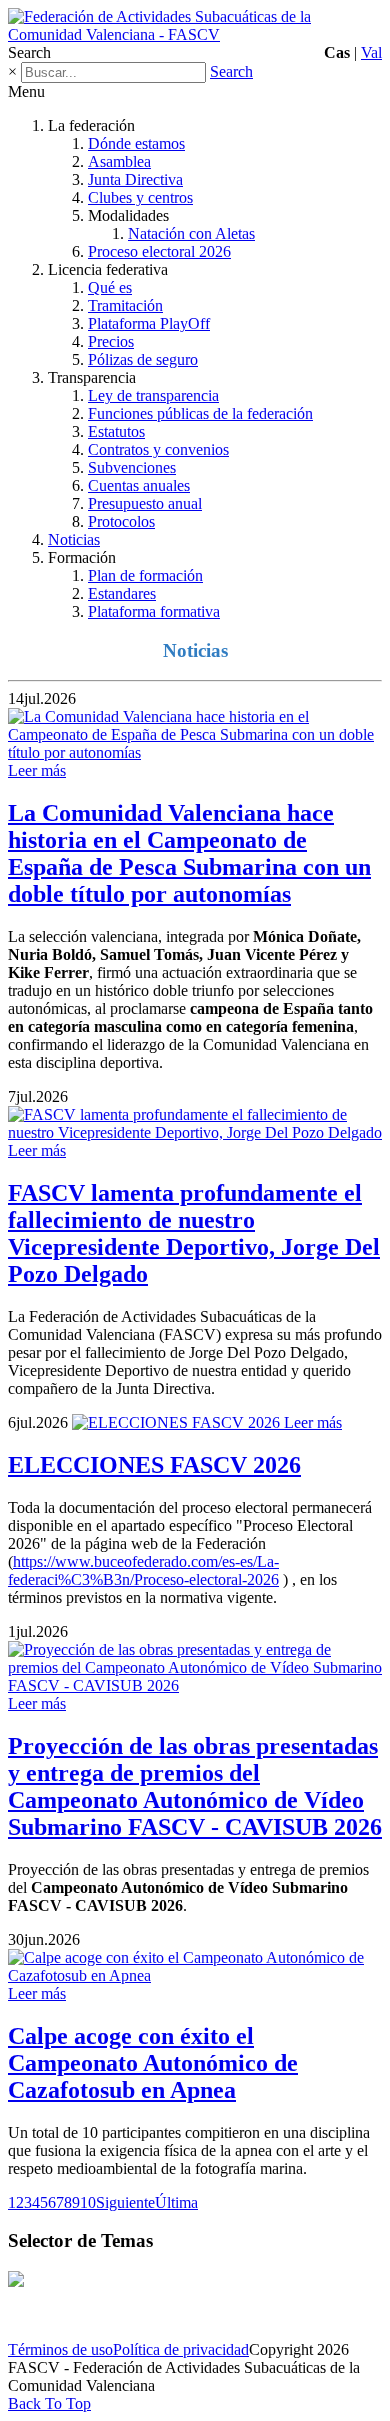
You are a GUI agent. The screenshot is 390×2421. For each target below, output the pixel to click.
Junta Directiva (135, 179)
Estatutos (116, 431)
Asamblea (119, 161)
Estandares (122, 593)
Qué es (110, 287)
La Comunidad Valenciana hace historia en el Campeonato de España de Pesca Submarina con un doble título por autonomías (189, 853)
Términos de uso (60, 2349)
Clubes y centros (140, 197)
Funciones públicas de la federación (200, 413)
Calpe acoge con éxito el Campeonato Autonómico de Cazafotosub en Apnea (153, 2063)
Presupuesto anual (145, 503)
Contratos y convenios (158, 449)
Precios (111, 341)
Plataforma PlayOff (149, 323)
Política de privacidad (181, 2349)
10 (88, 2202)
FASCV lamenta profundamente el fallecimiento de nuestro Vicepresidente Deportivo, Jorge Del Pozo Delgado (194, 1233)
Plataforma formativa (154, 611)
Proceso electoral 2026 (159, 251)
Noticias (74, 539)
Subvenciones (132, 467)
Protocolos (121, 521)
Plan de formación (145, 575)
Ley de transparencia (153, 395)
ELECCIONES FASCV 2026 (154, 1465)
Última (176, 2202)
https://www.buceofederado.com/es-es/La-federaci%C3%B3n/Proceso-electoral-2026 (143, 1570)
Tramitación (125, 305)
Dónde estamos (136, 143)
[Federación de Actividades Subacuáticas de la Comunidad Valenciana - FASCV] (195, 34)
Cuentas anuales (139, 485)
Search (231, 71)
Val (371, 52)
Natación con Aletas (191, 233)
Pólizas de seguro (143, 359)
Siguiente (125, 2202)
